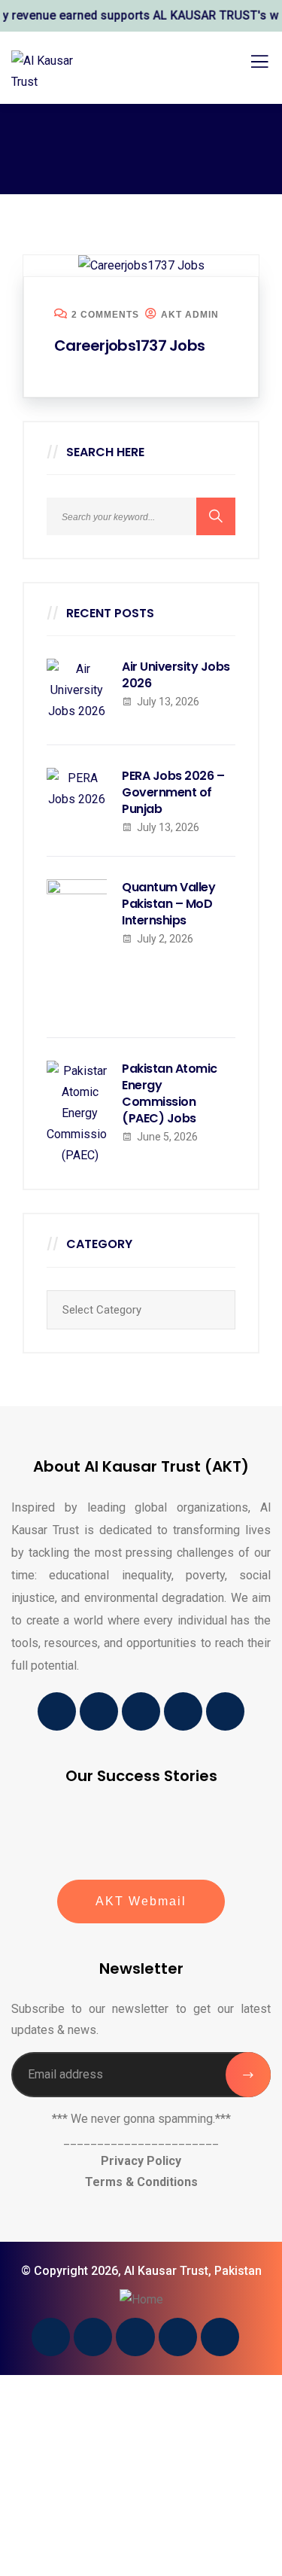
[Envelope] (99, 1711)
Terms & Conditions (141, 2182)
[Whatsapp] (225, 1711)
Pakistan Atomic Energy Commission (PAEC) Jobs (170, 1094)
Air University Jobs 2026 (176, 675)
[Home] (141, 2300)
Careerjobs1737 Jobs (129, 346)
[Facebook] (57, 1711)
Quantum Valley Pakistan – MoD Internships (168, 904)
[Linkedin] (141, 1711)
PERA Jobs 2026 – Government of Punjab (173, 793)
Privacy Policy (141, 2161)
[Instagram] (183, 1711)
